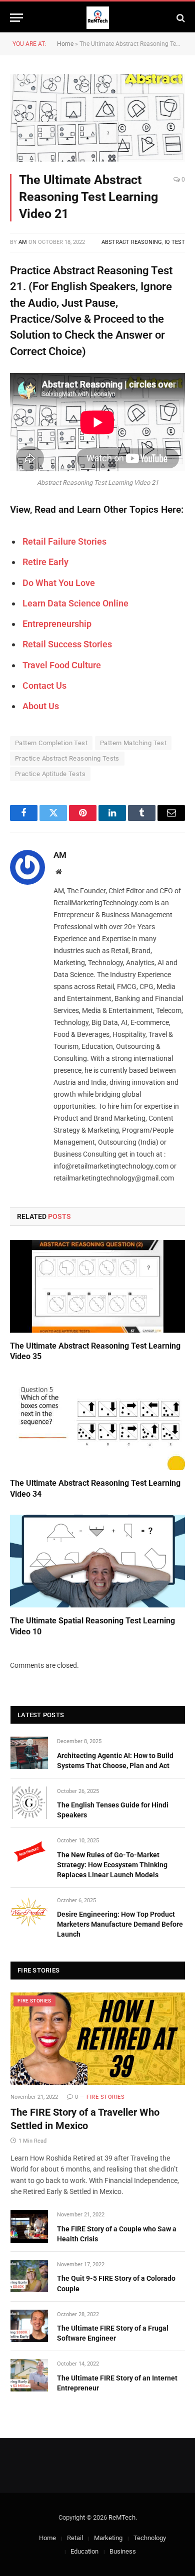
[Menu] (16, 18)
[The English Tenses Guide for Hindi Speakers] (29, 1803)
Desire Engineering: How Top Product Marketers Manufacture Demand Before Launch (120, 1924)
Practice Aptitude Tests (50, 774)
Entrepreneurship (57, 624)
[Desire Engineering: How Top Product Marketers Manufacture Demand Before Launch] (29, 1912)
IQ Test (175, 242)
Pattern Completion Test (51, 743)
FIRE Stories (34, 2001)
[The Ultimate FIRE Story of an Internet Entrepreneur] (29, 2375)
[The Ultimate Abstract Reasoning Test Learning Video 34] (97, 1423)
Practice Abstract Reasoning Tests (67, 758)
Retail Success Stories (67, 644)
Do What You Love (59, 583)
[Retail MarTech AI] (98, 18)
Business (123, 2551)
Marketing (108, 2538)
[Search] (180, 18)
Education (84, 2551)
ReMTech (122, 2517)
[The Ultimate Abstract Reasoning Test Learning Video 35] (97, 1286)
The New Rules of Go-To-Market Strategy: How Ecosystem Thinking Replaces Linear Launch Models (112, 1865)
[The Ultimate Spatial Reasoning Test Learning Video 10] (97, 1561)
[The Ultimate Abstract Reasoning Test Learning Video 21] (97, 118)
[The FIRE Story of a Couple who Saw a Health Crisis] (29, 2226)
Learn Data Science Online (75, 603)
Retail (75, 2538)
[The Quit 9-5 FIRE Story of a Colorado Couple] (29, 2276)
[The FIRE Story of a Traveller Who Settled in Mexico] (98, 2039)
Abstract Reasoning (132, 242)
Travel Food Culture (62, 665)
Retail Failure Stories (64, 541)
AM (23, 242)
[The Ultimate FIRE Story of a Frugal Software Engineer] (29, 2326)
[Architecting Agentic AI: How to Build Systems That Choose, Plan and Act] (29, 1753)
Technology (150, 2538)
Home (65, 44)
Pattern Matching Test (133, 743)
